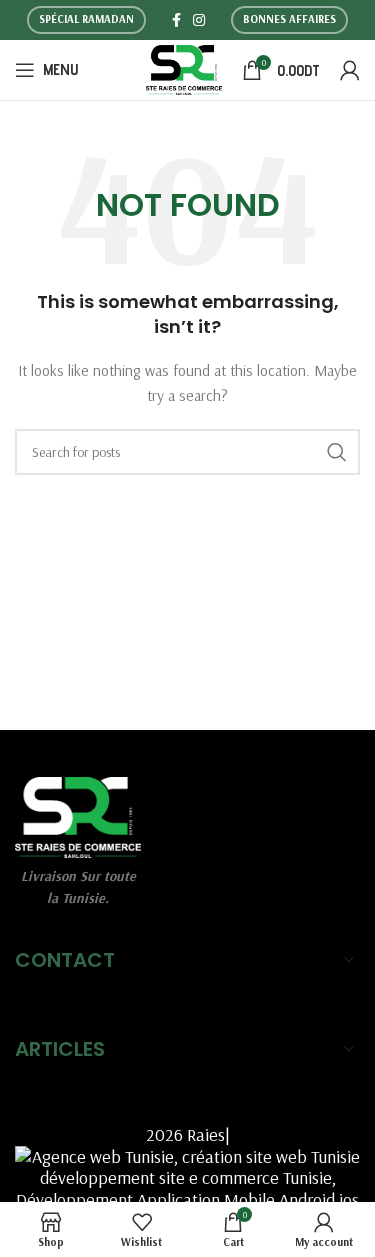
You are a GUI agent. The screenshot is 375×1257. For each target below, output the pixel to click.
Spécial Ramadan (86, 19)
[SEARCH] (337, 452)
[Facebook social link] (176, 20)
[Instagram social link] (199, 20)
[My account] (350, 70)
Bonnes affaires (289, 19)
